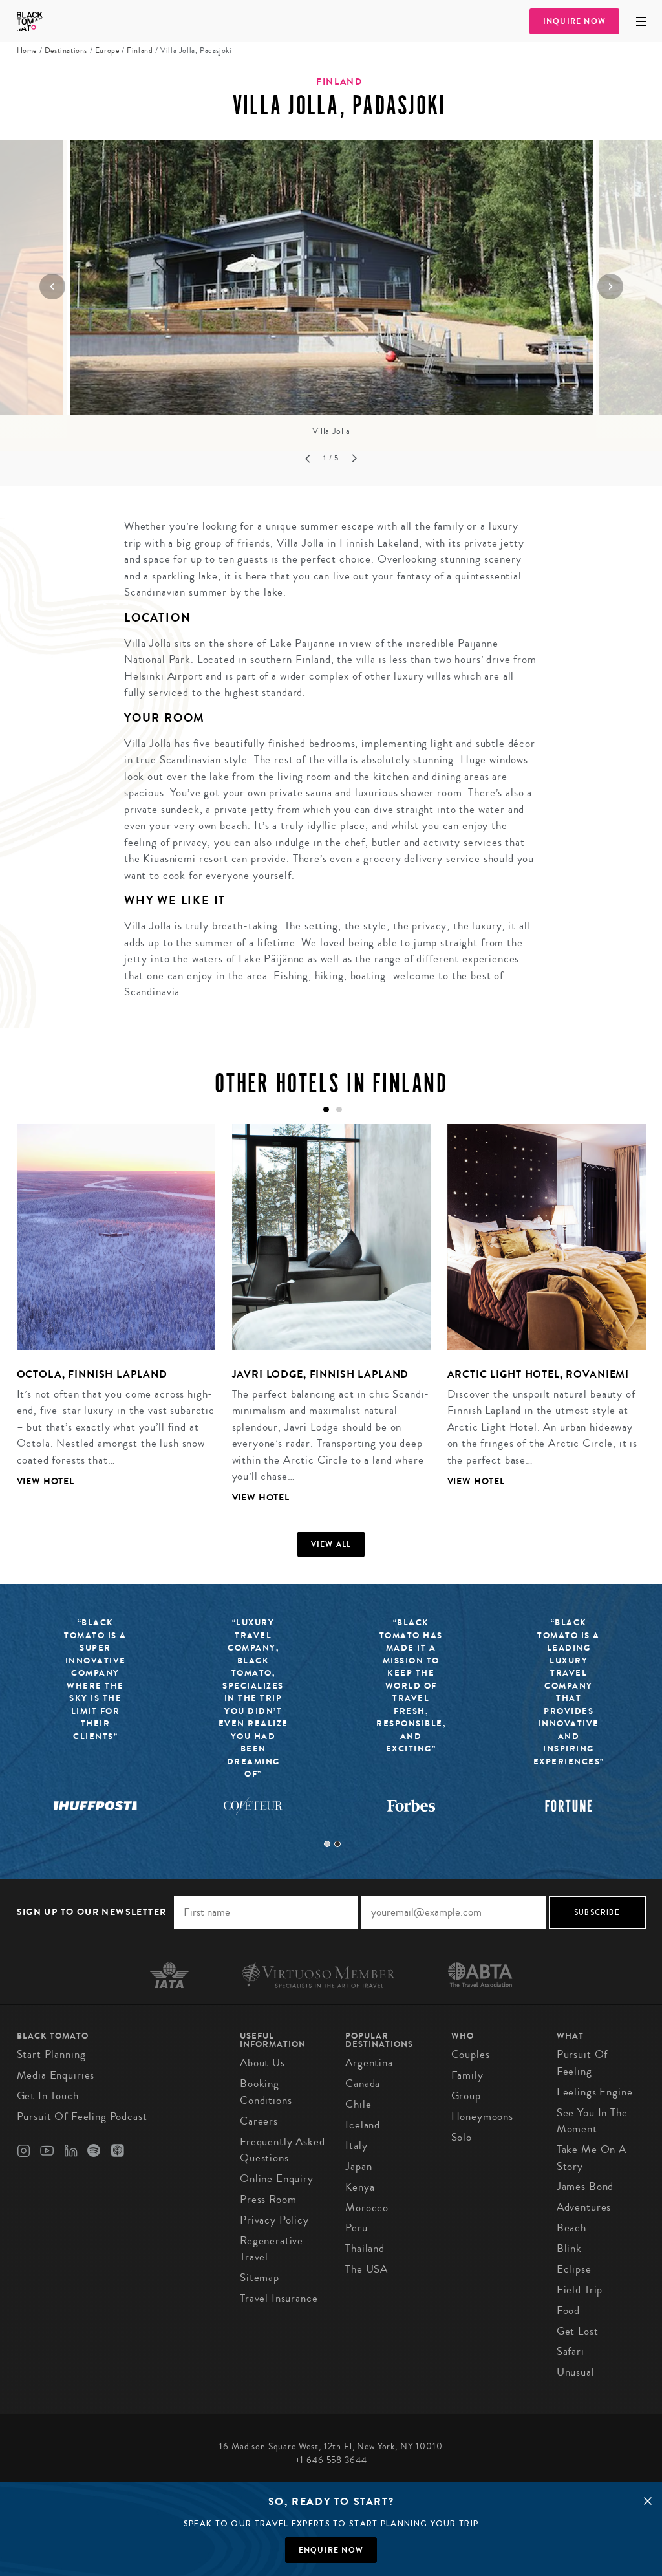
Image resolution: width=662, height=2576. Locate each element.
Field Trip (580, 2290)
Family (467, 2075)
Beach (571, 2228)
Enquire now (331, 2550)
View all (331, 1544)
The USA (367, 2269)
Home (27, 51)
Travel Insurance (279, 2298)
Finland (140, 51)
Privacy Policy (274, 2220)
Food (568, 2311)
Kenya (360, 2187)
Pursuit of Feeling (582, 2063)
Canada (363, 2084)
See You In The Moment (592, 2121)
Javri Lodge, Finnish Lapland (321, 1374)
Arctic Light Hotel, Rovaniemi (539, 1374)
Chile (358, 2104)
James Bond (585, 2186)
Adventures (584, 2207)
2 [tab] (337, 1844)
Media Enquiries (56, 2075)
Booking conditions (266, 2092)
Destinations (66, 51)
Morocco (367, 2208)
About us (262, 2063)
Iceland (363, 2125)
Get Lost (578, 2331)
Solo (462, 2137)
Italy (356, 2146)
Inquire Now (574, 21)
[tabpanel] (108, 1315)
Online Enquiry (277, 2179)
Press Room (268, 2199)
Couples (471, 2054)
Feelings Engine (595, 2092)
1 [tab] (327, 1844)
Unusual (576, 2372)
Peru (356, 2228)
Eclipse (574, 2269)
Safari (571, 2351)
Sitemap (260, 2278)
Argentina (369, 2063)
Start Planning (51, 2054)
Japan (358, 2166)
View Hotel (46, 1481)
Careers (259, 2121)
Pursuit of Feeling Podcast (82, 2116)
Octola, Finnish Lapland (92, 1374)
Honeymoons (483, 2116)
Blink (569, 2248)
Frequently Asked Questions (283, 2150)
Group (466, 2096)
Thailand (365, 2248)
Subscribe (597, 1912)
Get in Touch (48, 2096)
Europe (107, 51)
